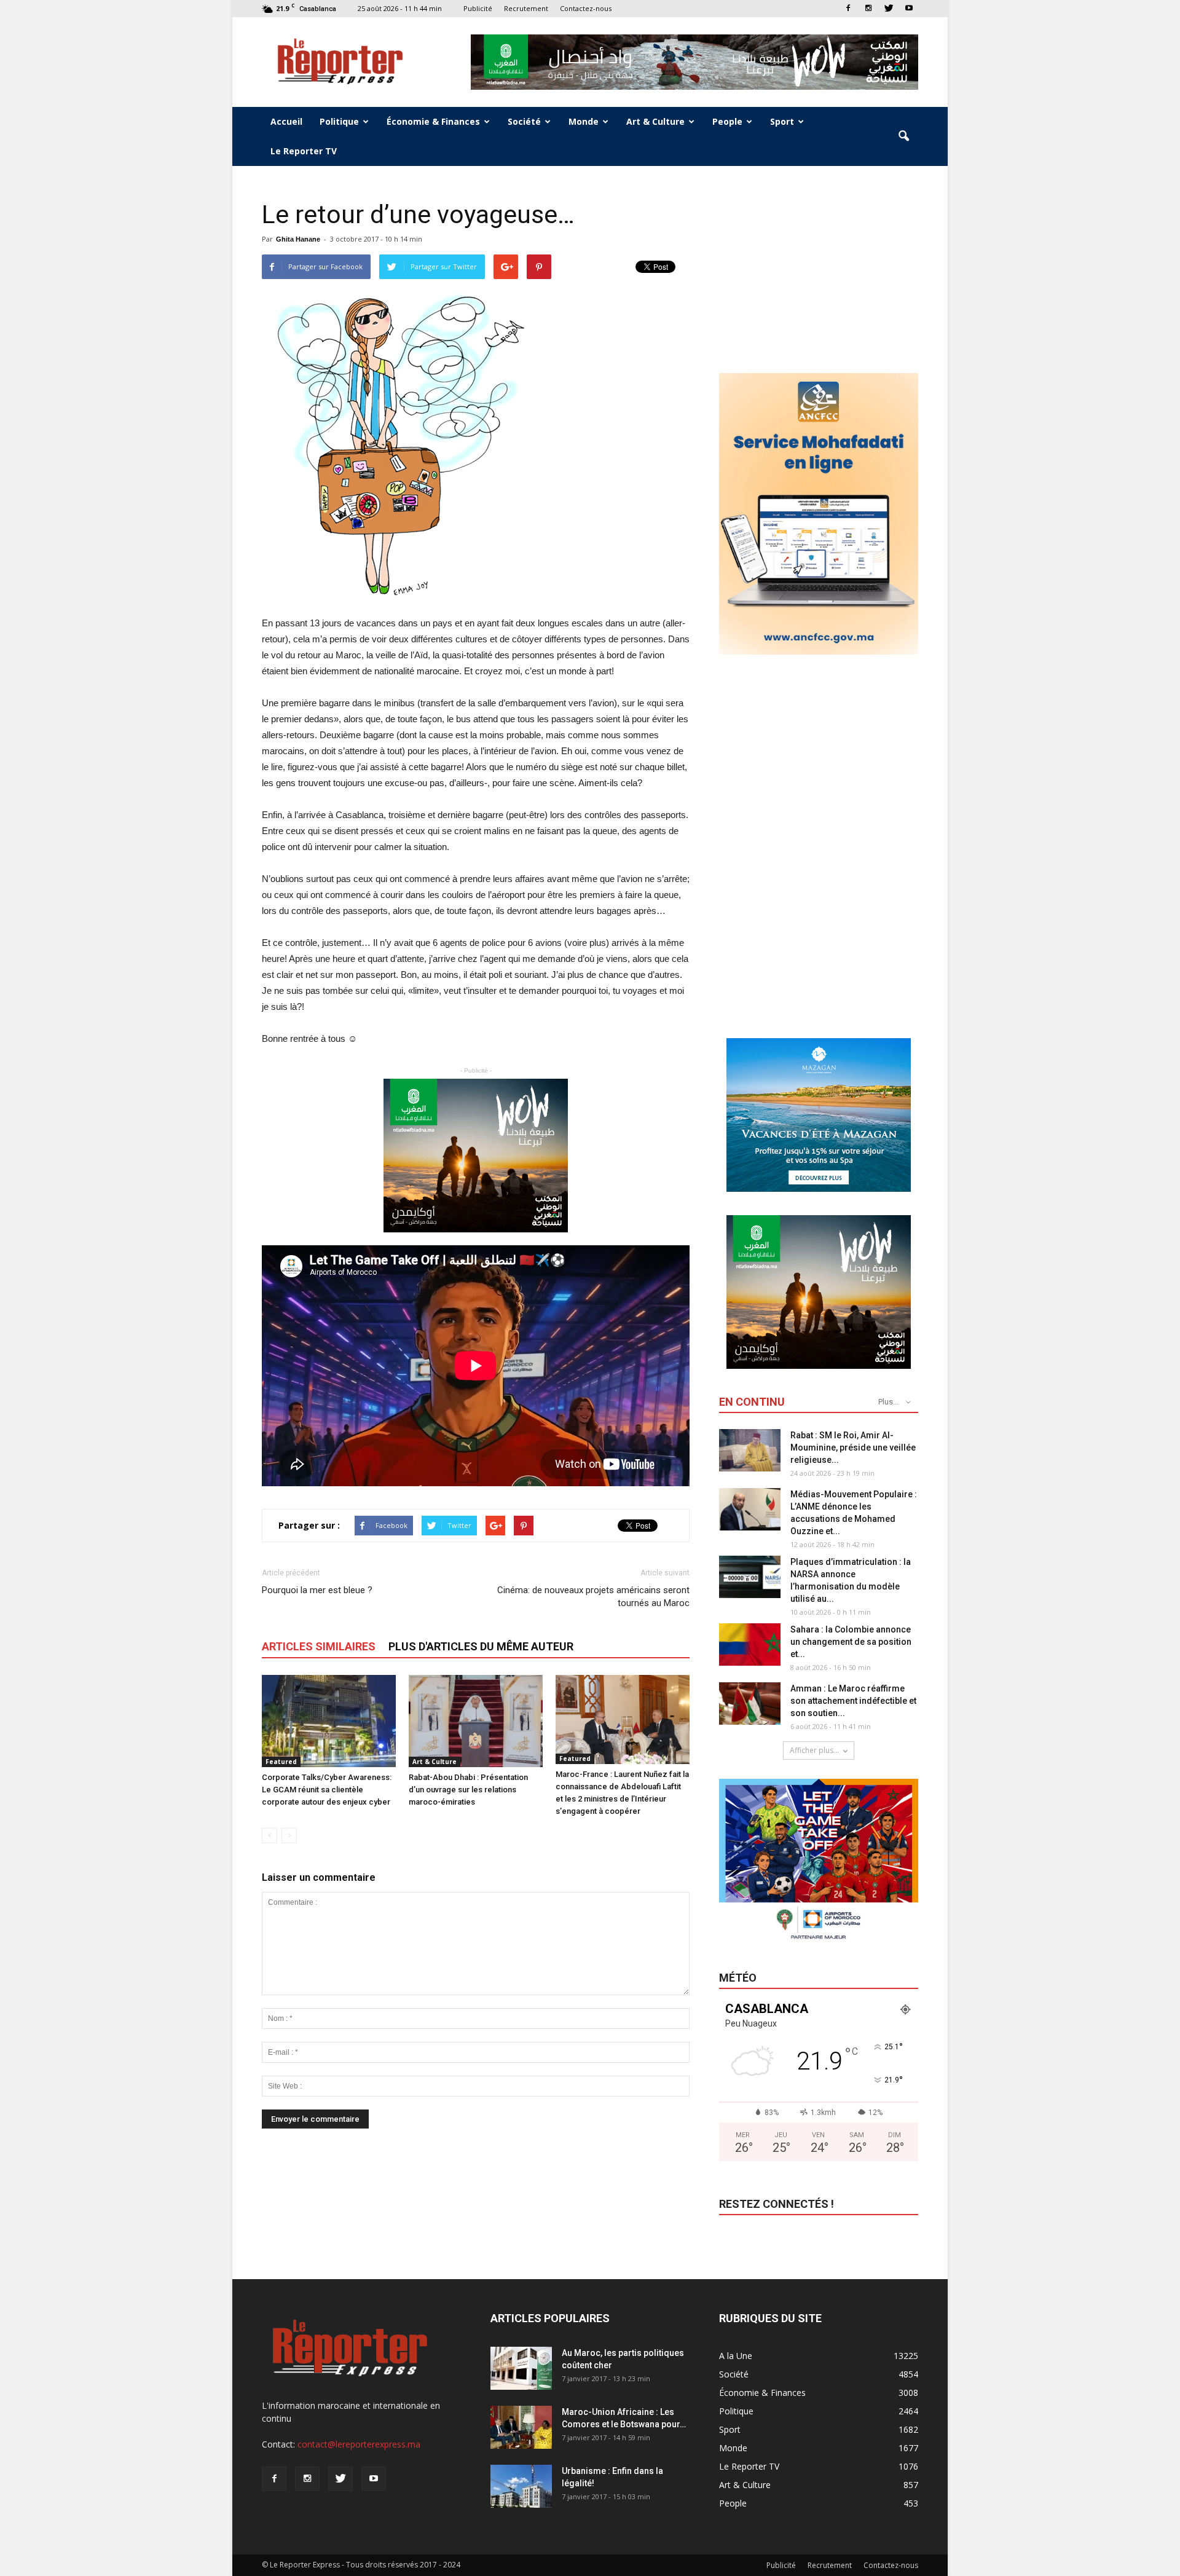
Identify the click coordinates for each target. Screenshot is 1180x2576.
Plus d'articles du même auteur (481, 1646)
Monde (584, 121)
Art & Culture (655, 121)
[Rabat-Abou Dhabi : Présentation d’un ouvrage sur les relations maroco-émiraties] (476, 1721)
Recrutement (526, 8)
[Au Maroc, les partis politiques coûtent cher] (521, 2368)
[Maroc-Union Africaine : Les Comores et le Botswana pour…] (521, 2427)
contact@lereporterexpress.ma (359, 2444)
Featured (281, 1762)
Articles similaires (319, 1646)
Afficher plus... (814, 1750)
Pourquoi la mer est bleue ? (317, 1590)
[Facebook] (848, 8)
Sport (782, 121)
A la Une (736, 2356)
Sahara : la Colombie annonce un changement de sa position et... (851, 1642)
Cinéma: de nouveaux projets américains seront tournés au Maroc (593, 1597)
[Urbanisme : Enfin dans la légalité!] (521, 2486)
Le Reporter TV (304, 151)
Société (524, 121)
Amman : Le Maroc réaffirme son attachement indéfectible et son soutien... (853, 1701)
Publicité (478, 8)
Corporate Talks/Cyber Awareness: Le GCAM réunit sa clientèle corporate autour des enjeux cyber (327, 1790)
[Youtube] (909, 8)
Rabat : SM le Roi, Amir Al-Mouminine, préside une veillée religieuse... (853, 1448)
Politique (339, 121)
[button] (903, 136)
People (727, 121)
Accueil (286, 121)
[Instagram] (868, 8)
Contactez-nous (586, 8)
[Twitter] (889, 8)
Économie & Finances (433, 121)
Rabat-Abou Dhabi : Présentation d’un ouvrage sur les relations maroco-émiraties (468, 1790)
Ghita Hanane (298, 239)
